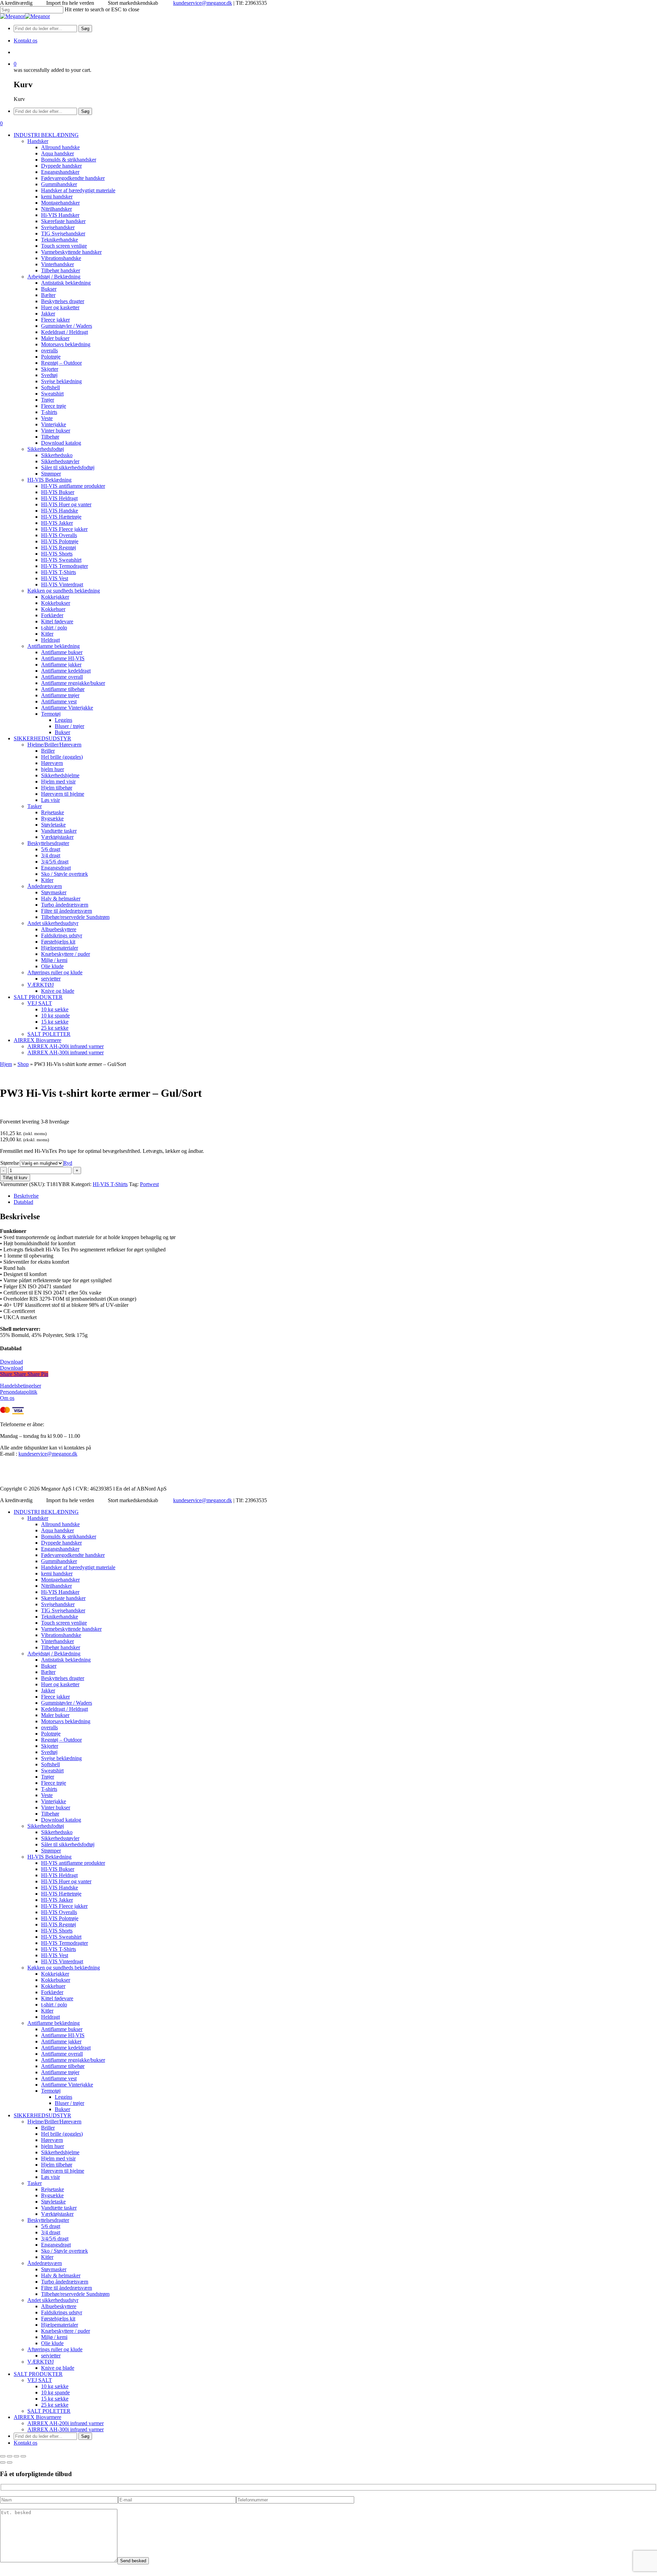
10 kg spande (55, 2392)
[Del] (16, 2456)
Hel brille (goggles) (62, 2134)
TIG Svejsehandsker (63, 1610)
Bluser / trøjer (69, 2103)
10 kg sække (55, 2386)
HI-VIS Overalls (59, 1912)
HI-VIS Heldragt (59, 1875)
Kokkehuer (53, 1986)
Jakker (48, 1690)
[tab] (335, 1196)
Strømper (51, 1851)
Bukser (49, 1666)
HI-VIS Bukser (58, 1869)
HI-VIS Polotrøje (60, 1918)
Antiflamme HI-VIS (63, 2035)
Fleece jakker (55, 1697)
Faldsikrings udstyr (62, 2312)
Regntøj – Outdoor (61, 1740)
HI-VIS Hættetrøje (61, 1894)
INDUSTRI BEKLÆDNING (46, 1512)
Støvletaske (53, 2202)
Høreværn (52, 2140)
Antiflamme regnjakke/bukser (73, 2060)
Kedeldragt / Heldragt (65, 1709)
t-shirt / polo (54, 2005)
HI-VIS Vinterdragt (62, 1961)
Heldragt (50, 2017)
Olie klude (52, 2343)
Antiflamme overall (62, 2054)
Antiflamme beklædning (54, 2023)
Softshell (50, 1764)
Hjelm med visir (58, 2158)
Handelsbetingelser (21, 1386)
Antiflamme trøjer (60, 2072)
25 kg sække (55, 2405)
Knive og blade (58, 2368)
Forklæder (52, 1992)
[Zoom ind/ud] (3, 2456)
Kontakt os (25, 2443)
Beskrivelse (26, 1196)
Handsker (38, 1518)
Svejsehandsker (58, 1604)
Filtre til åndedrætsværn (67, 2288)
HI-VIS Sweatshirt (61, 1937)
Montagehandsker (60, 1580)
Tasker (35, 2183)
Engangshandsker (60, 1549)
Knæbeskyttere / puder (66, 2331)
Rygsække (52, 2195)
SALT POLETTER (49, 2411)
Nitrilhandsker (56, 1586)
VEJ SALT (40, 2380)
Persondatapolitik (19, 1392)
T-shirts (49, 1789)
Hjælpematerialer (60, 2325)
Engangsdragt (56, 2245)
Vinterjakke (54, 1801)
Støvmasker (54, 2269)
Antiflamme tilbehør (63, 2066)
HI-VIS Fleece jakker (64, 1906)
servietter (51, 2356)
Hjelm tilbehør (57, 2165)
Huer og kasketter (60, 1684)
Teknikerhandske (60, 1617)
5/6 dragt (51, 2226)
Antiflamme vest (59, 2078)
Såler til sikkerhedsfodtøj (68, 1844)
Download (11, 1362)
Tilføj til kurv (15, 1178)
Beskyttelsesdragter (48, 2220)
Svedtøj (49, 1752)
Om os (7, 1398)
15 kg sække (55, 2399)
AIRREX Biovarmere (37, 2417)
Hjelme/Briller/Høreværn (54, 2122)
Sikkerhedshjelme (60, 2152)
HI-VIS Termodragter (65, 1943)
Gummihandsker (59, 1561)
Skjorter (50, 1746)
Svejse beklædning (61, 1758)
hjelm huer (53, 2146)
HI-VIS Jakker (57, 1900)
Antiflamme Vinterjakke (67, 2085)
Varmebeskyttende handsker (71, 1629)
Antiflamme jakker (61, 2041)
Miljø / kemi (54, 2337)
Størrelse (10, 1163)
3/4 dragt (51, 2232)
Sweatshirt (52, 1771)
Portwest (149, 1184)
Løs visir (50, 2177)
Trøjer (48, 1777)
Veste (47, 1795)
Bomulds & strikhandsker (69, 1537)
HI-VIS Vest (55, 1955)
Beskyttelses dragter (63, 1678)
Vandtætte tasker (59, 2208)
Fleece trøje (54, 1783)
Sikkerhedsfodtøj (46, 1826)
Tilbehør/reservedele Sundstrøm (75, 2294)
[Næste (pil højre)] (10, 2462)
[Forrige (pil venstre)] (3, 2462)
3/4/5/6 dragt (55, 2239)
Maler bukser (55, 1715)
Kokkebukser (56, 1980)
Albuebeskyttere (59, 2306)
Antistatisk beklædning (66, 1660)
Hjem (6, 1064)
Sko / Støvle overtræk (65, 2251)
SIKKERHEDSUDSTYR (42, 2115)
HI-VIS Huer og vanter (66, 1881)
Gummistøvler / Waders (67, 1703)
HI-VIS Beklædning (49, 1857)
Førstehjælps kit (58, 2319)
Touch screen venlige (64, 1623)
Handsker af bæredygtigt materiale (78, 1567)
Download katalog (61, 1820)
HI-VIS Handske (60, 1888)
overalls (49, 1727)
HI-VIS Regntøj (59, 1924)
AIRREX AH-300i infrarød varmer (66, 2429)
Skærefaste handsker (63, 1598)
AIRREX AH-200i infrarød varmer (66, 2423)
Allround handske (60, 1524)
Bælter (48, 1672)
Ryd (68, 1163)
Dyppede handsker (61, 1543)
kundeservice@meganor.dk (203, 3)
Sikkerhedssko (57, 1832)
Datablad (23, 1202)
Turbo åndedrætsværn (65, 2282)
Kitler (47, 2011)
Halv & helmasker (61, 2275)
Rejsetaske (53, 2189)
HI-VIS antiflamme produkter (73, 1863)
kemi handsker (57, 1573)
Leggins (63, 2097)
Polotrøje (51, 1734)
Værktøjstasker (57, 2214)
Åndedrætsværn (45, 2263)
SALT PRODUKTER (38, 2374)
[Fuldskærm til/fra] (10, 2456)
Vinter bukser (56, 1807)
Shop (23, 1064)
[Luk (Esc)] (23, 2456)
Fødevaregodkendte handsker (73, 1555)
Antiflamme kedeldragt (66, 2048)
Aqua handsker (57, 1530)
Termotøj (51, 2091)
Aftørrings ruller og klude (55, 2349)
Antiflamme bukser (62, 2029)
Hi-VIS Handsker (60, 1592)
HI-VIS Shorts (57, 1931)
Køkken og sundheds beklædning (64, 1968)
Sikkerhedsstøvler (60, 1838)
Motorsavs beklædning (66, 1721)
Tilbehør (50, 1814)
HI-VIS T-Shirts (110, 1184)
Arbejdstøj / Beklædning (54, 1654)
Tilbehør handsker (61, 1647)
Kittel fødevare (57, 1998)
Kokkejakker (55, 1974)
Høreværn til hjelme (63, 2171)
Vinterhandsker (57, 1641)
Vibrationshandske (61, 1635)
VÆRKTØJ (41, 2362)
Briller (48, 2128)
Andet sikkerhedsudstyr (53, 2300)
